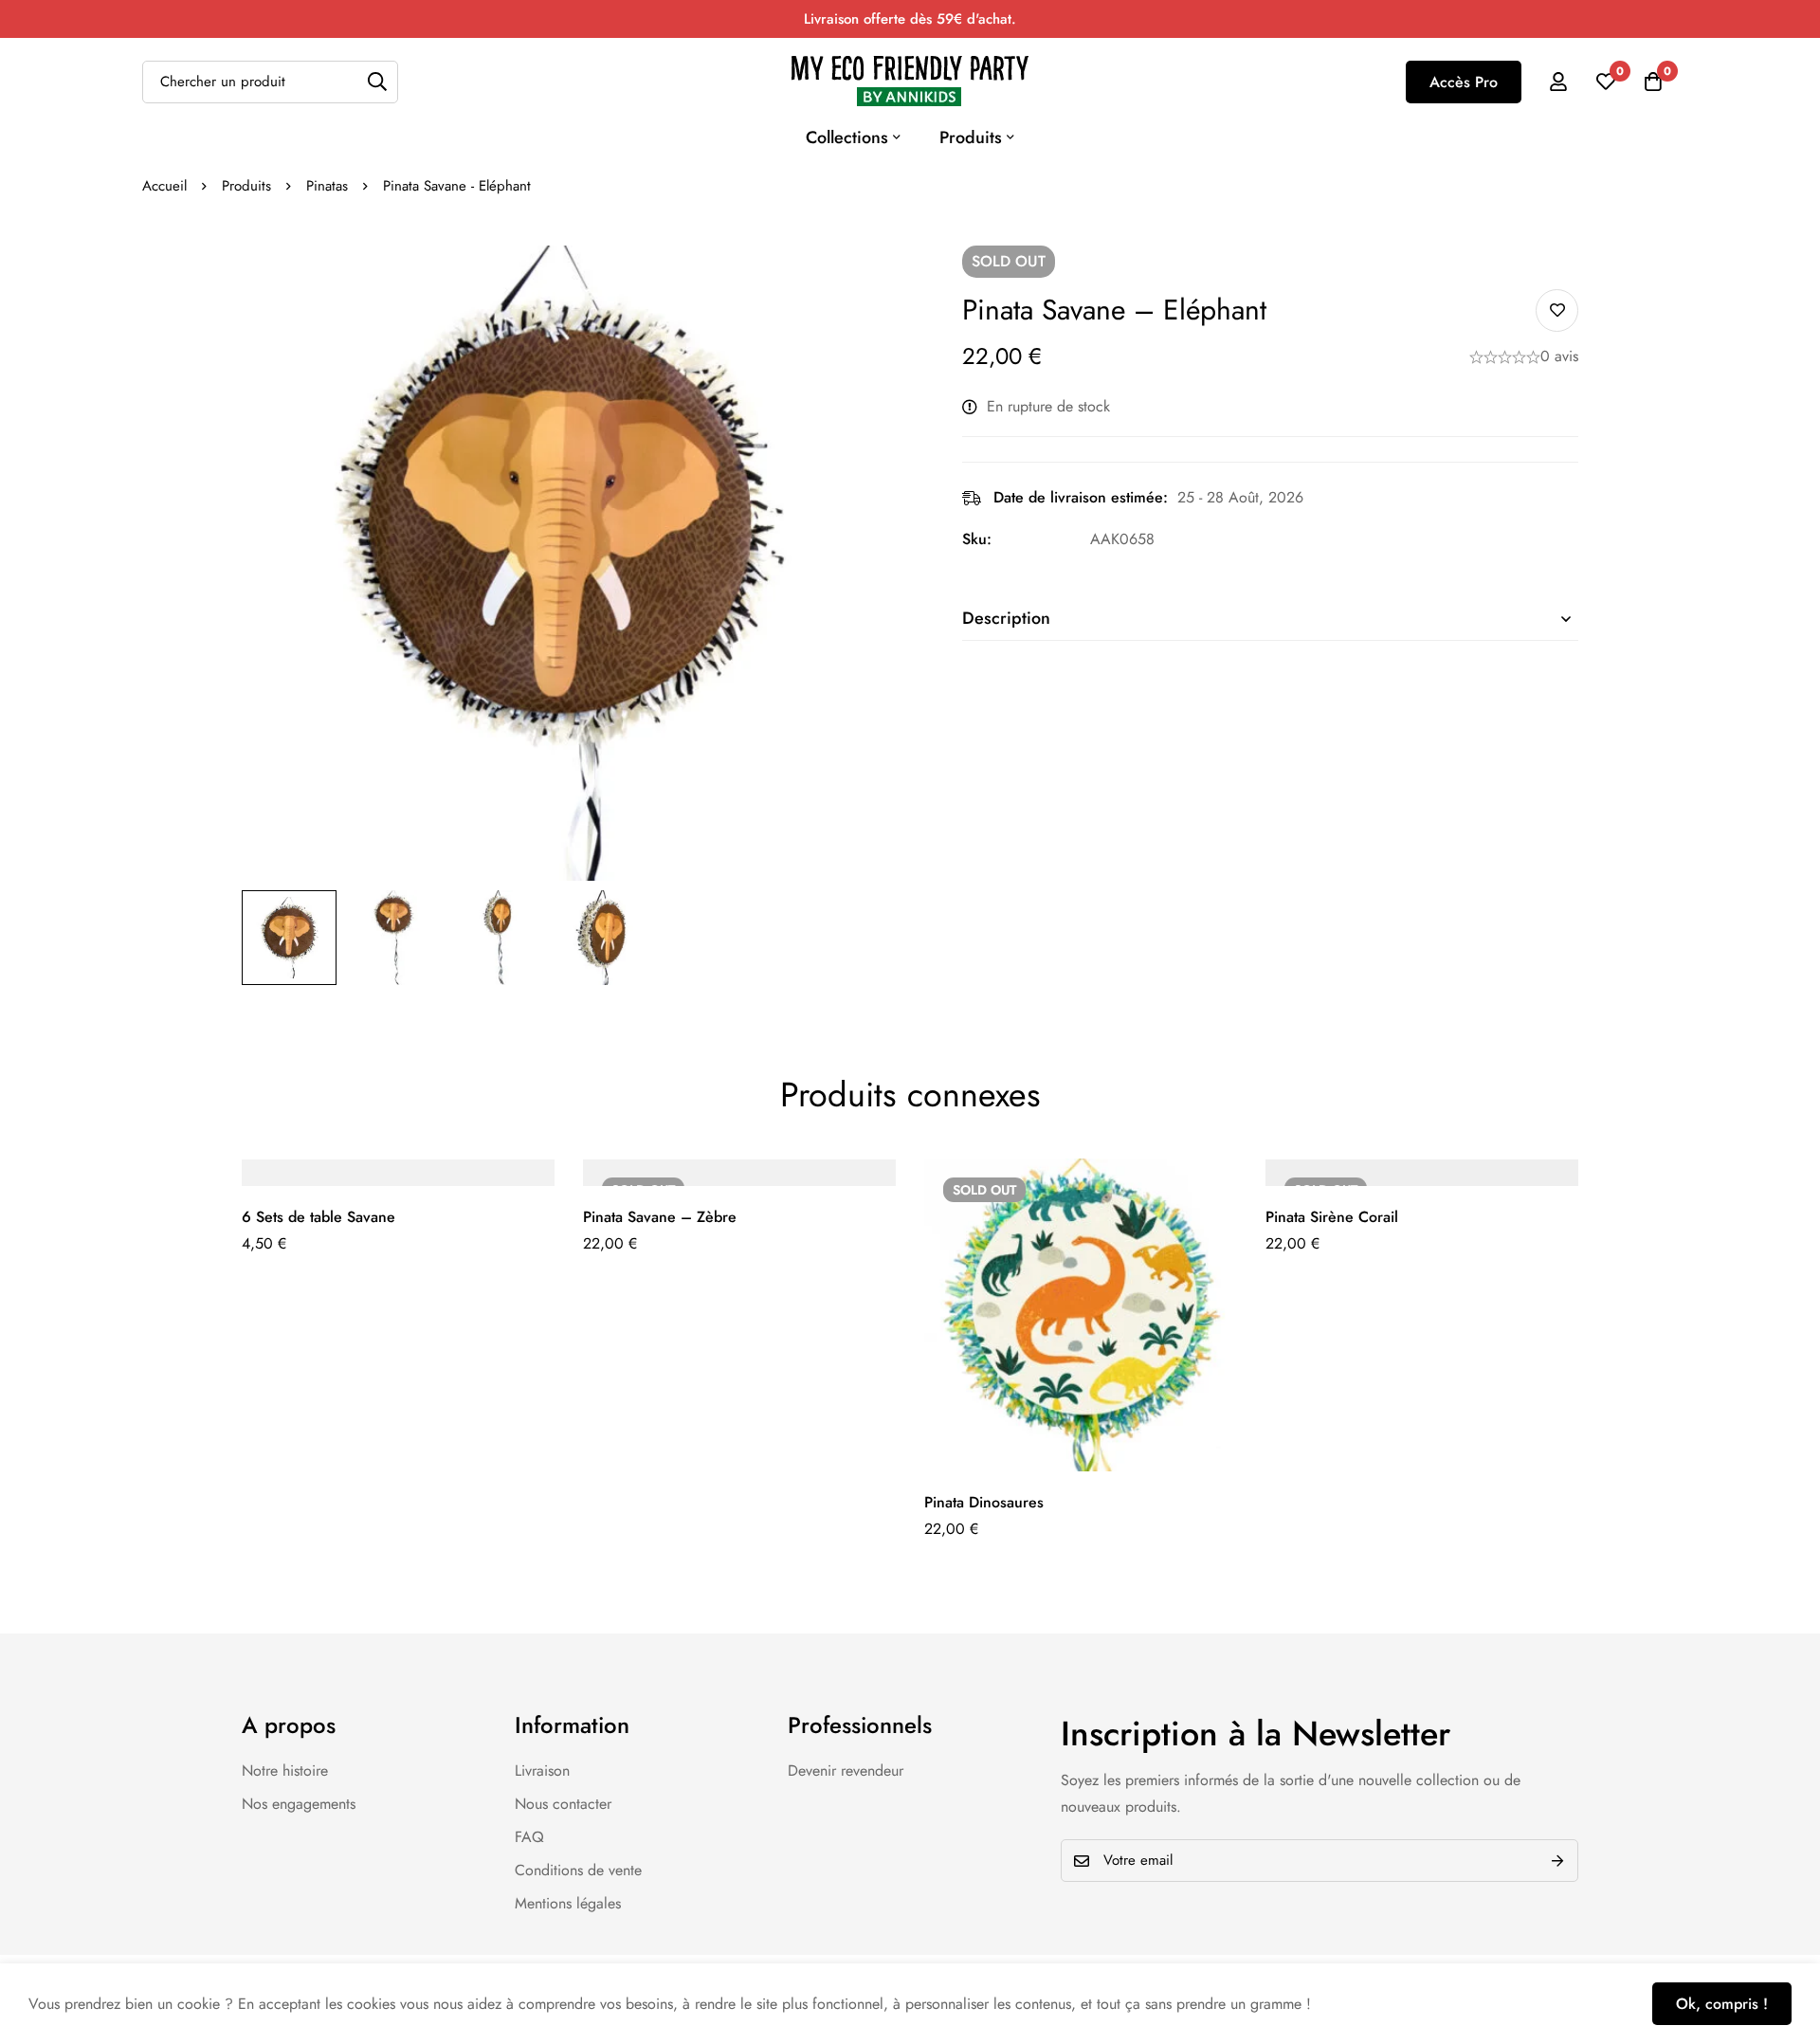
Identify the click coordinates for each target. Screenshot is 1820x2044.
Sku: (977, 539)
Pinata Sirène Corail (1332, 1217)
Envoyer (1557, 1861)
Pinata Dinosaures (984, 1502)
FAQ (529, 1837)
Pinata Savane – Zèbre (660, 1217)
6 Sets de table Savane (318, 1217)
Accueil (164, 186)
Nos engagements (299, 1804)
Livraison (542, 1770)
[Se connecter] (1558, 82)
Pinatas (327, 186)
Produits (246, 186)
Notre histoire (285, 1770)
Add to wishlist (1557, 310)
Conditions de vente (578, 1870)
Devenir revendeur (846, 1770)
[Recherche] (377, 82)
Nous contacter (563, 1804)
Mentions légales (568, 1903)
